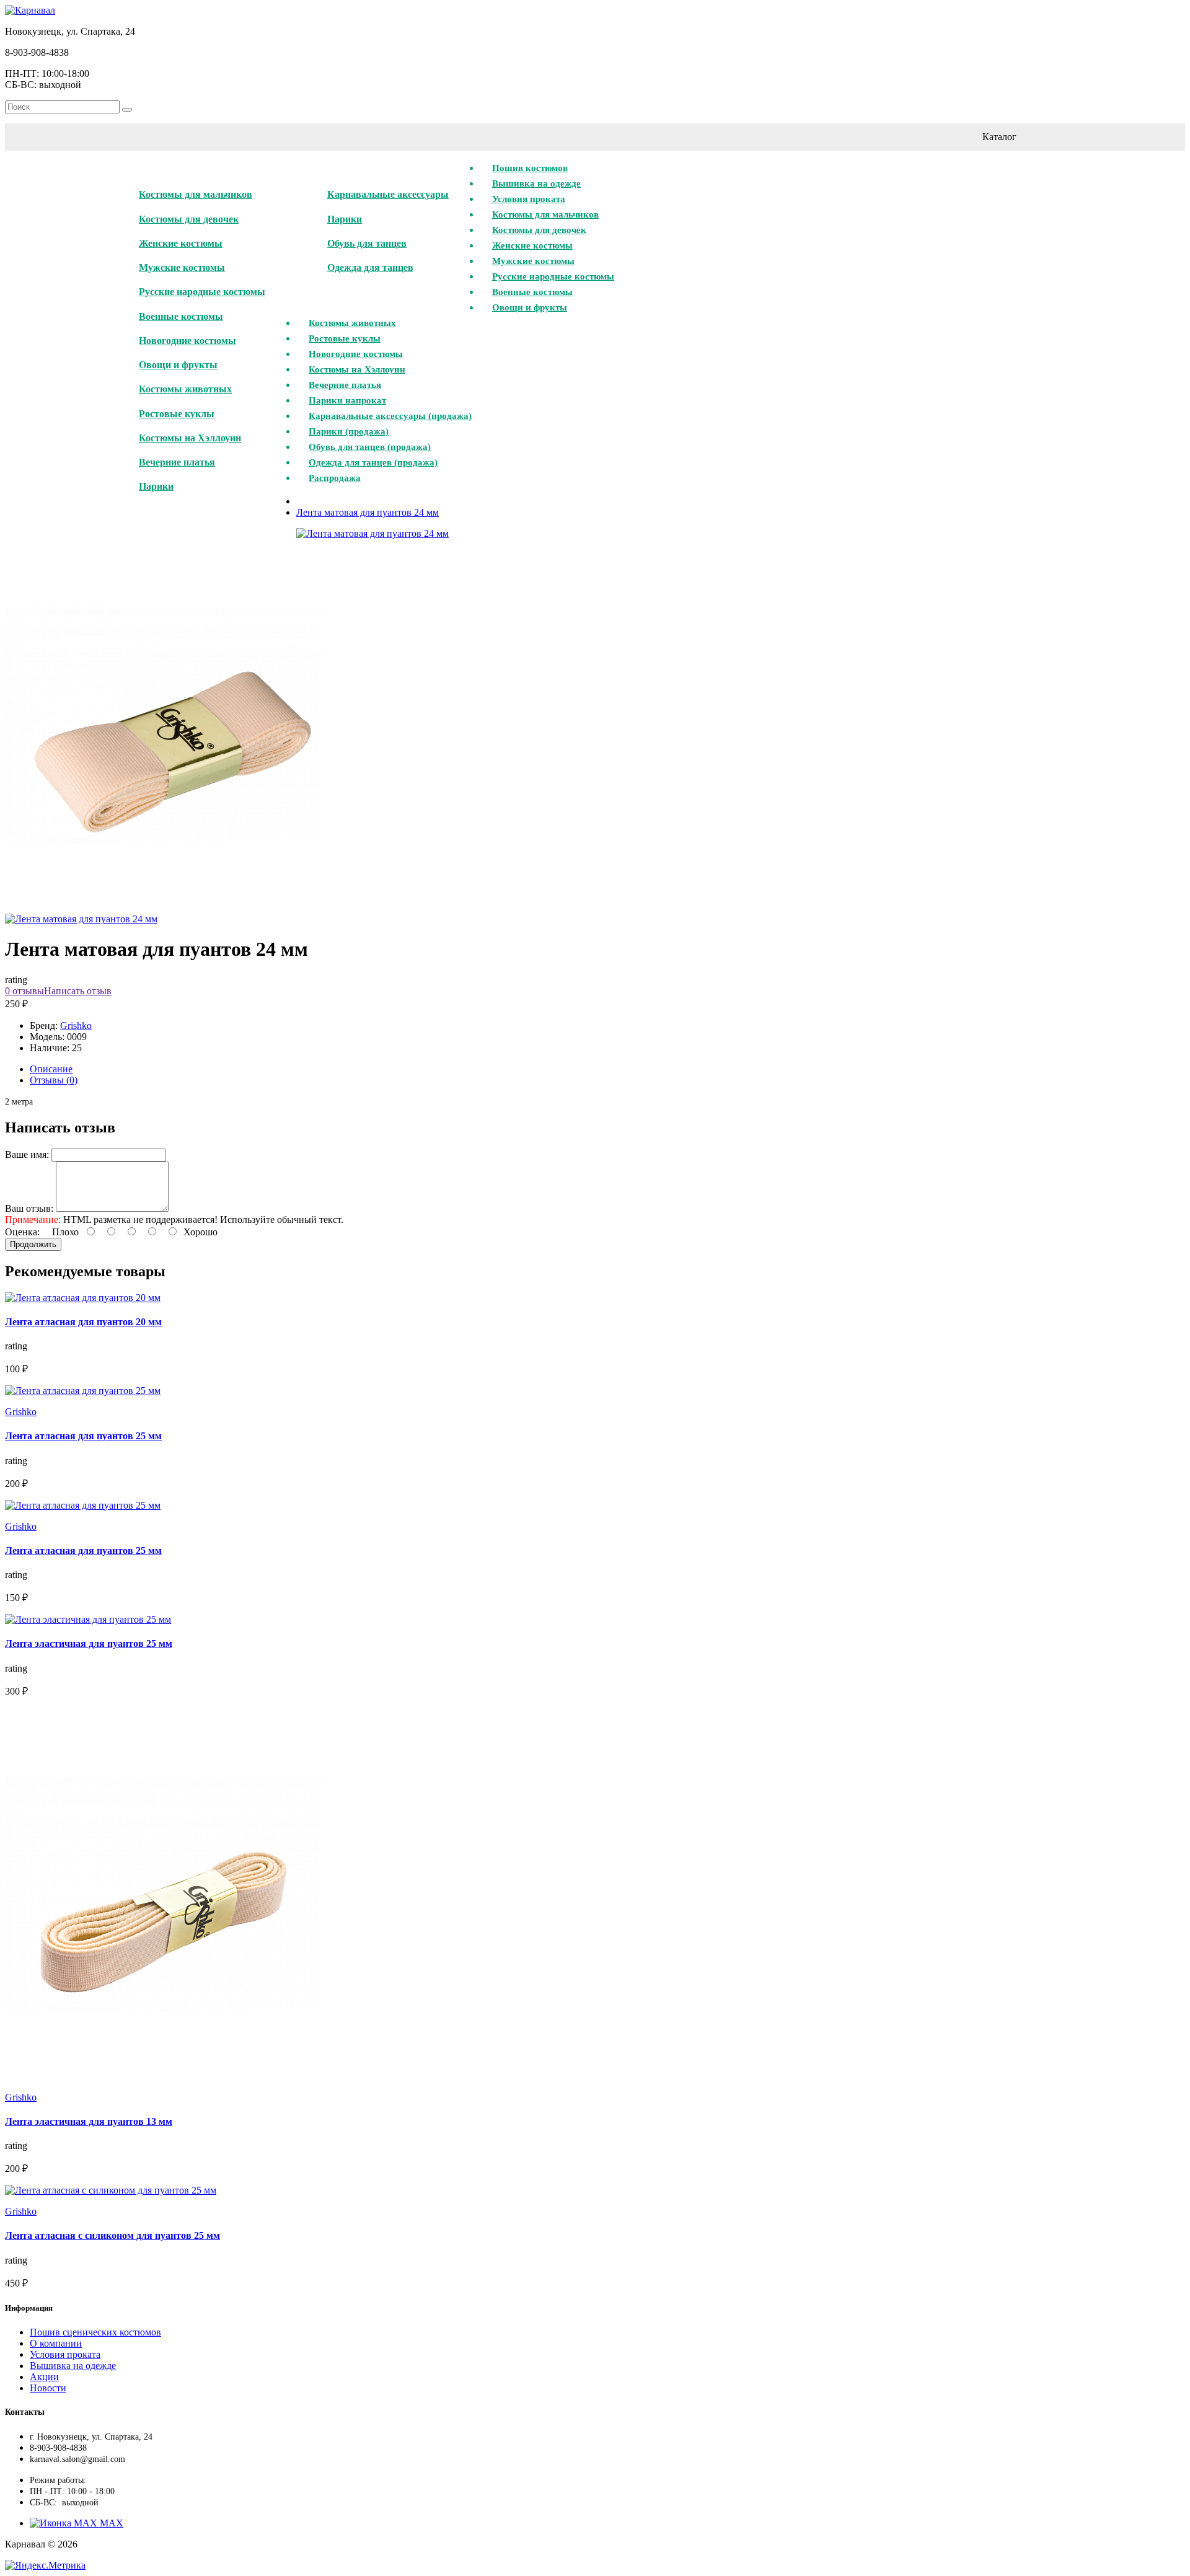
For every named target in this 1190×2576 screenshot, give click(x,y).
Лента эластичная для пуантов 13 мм (89, 2121)
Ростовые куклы (177, 414)
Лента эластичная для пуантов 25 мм (89, 1643)
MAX (110, 2523)
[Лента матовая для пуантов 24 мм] (163, 908)
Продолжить (33, 1244)
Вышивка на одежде (73, 2366)
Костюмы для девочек (189, 219)
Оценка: (22, 1232)
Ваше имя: (27, 1154)
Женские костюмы (181, 243)
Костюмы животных (185, 389)
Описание (51, 1069)
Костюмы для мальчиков (196, 194)
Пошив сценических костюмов (95, 2332)
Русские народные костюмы (202, 292)
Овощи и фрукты (178, 365)
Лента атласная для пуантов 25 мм (83, 1436)
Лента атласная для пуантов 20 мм (83, 1322)
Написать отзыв (78, 991)
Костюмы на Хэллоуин (190, 438)
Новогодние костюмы (187, 341)
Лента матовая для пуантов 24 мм (368, 512)
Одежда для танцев (370, 267)
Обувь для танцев (367, 243)
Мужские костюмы (182, 267)
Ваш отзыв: (29, 1208)
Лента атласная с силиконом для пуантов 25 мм (112, 2235)
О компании (56, 2343)
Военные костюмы (181, 316)
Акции (44, 2377)
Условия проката (65, 2354)
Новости (48, 2388)
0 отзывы (24, 991)
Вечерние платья (177, 462)
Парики (156, 486)
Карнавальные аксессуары (388, 194)
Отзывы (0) (54, 1080)
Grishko (76, 1026)
